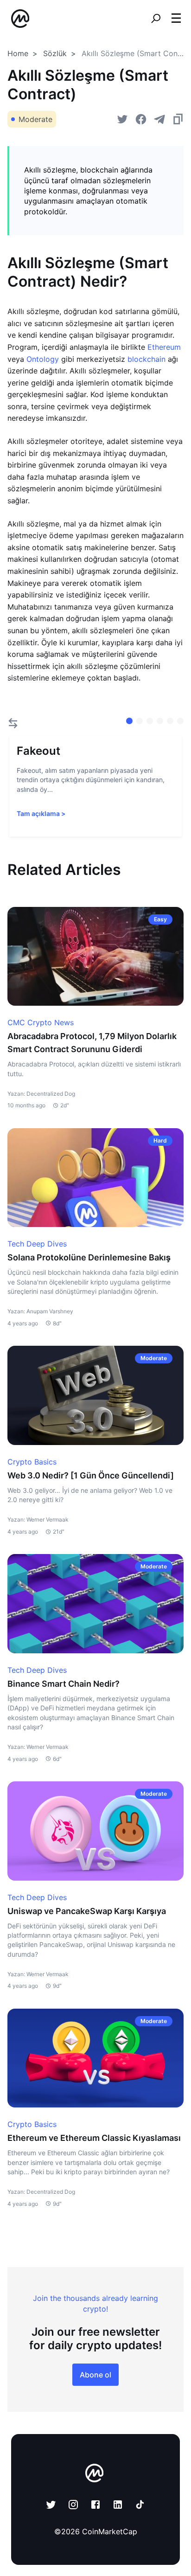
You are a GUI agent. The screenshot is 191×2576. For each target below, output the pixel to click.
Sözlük (55, 53)
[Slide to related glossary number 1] (140, 721)
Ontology (43, 359)
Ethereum (164, 347)
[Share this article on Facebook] (141, 119)
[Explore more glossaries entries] (13, 723)
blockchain (146, 359)
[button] (176, 18)
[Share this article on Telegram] (159, 119)
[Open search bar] (156, 19)
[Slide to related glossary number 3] (160, 721)
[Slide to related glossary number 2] (150, 721)
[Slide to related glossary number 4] (170, 721)
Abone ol (95, 2375)
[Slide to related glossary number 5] (180, 721)
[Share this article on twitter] (122, 119)
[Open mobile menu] (176, 19)
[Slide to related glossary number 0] (129, 721)
